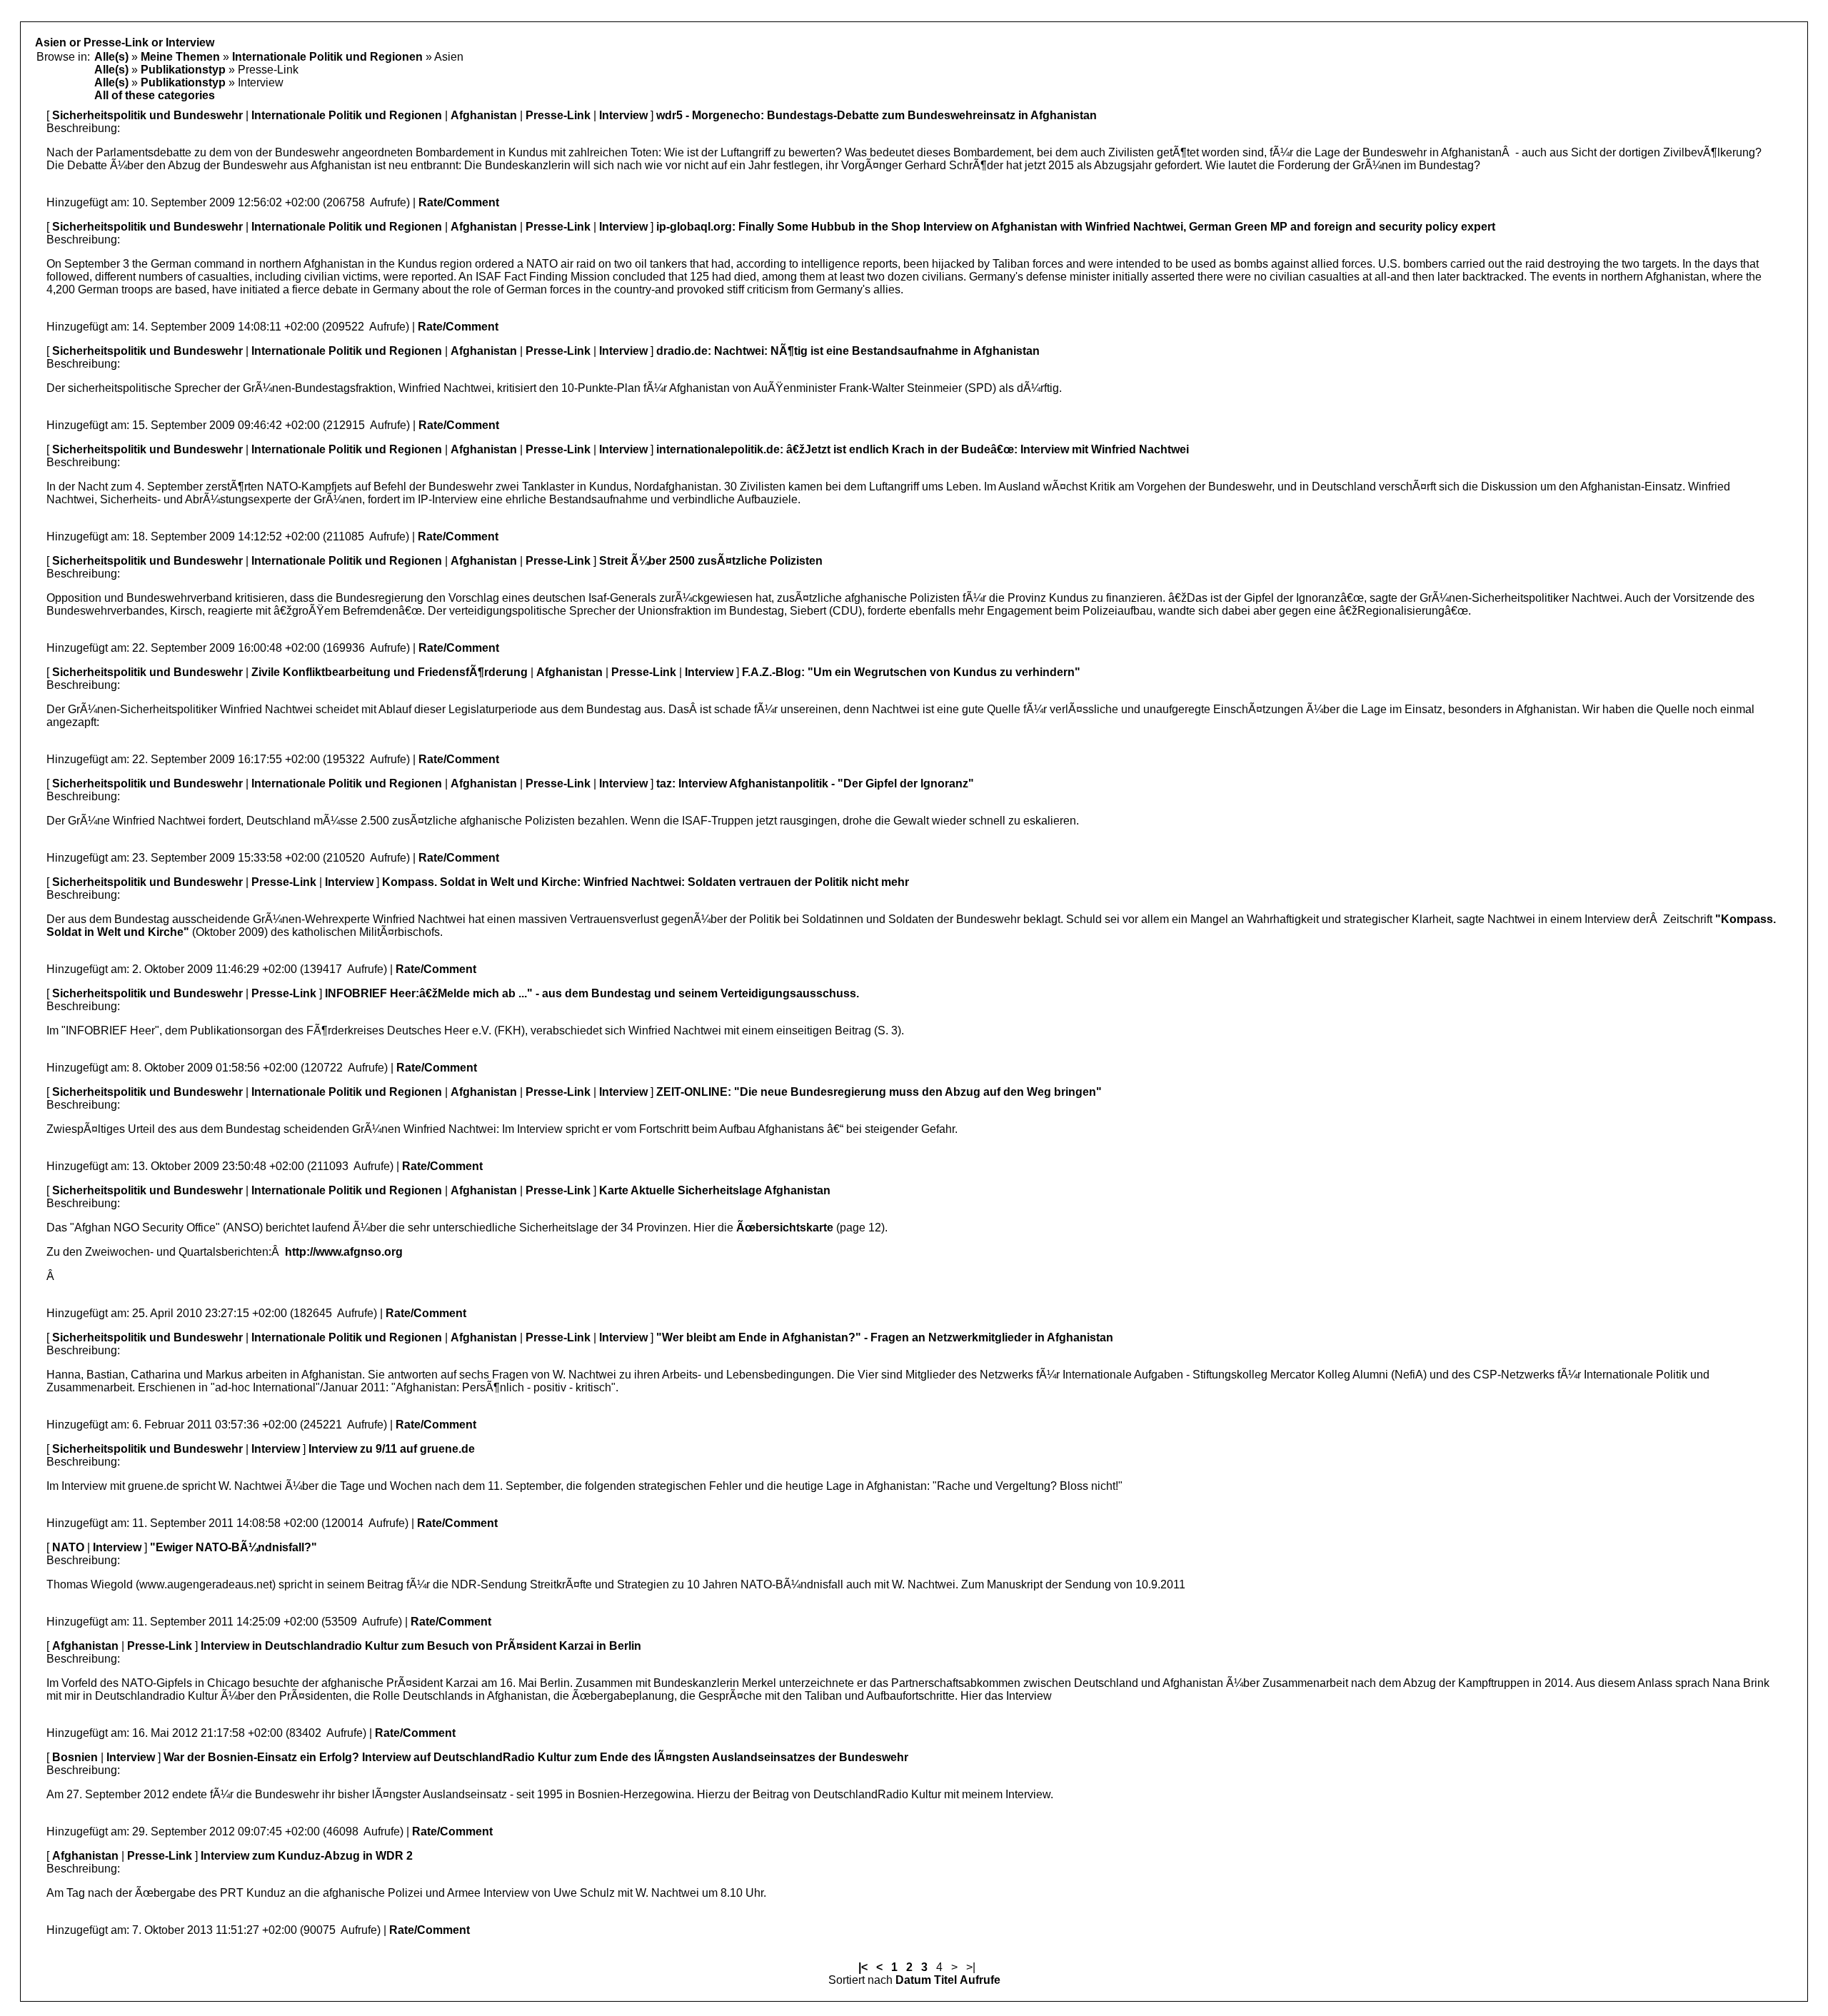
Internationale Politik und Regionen (327, 57)
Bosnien (75, 1757)
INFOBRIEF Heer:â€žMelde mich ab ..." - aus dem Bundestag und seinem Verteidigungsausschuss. (592, 993)
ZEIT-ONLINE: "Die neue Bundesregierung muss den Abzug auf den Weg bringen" (879, 1092)
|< (863, 1967)
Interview (623, 115)
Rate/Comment (459, 202)
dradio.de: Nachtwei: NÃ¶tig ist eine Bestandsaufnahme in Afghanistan (848, 351)
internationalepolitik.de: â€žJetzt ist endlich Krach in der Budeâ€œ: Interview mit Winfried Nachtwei (923, 449)
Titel (945, 1980)
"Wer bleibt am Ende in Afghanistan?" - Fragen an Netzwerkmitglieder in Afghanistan (885, 1337)
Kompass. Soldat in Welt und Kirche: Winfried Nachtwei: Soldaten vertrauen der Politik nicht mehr (646, 882)
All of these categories (155, 95)
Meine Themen (180, 57)
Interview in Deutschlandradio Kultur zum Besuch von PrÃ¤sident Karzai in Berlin (421, 1646)
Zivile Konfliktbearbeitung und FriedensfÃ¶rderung (390, 672)
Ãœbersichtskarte (785, 1228)
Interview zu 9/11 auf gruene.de (392, 1449)
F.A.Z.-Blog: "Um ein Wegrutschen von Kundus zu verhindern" (911, 672)
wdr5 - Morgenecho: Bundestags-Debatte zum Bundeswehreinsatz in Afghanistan (877, 115)
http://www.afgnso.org (344, 1252)
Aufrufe (980, 1980)
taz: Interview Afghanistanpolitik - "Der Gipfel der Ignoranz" (815, 783)
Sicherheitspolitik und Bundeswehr (147, 115)
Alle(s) (111, 57)
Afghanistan (484, 115)
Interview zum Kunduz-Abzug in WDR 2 (307, 1856)
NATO (68, 1547)
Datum (913, 1980)
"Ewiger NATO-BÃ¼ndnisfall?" (233, 1547)
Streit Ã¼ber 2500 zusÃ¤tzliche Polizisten (711, 561)
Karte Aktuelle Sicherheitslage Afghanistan (715, 1190)
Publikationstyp (183, 70)
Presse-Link (558, 115)
